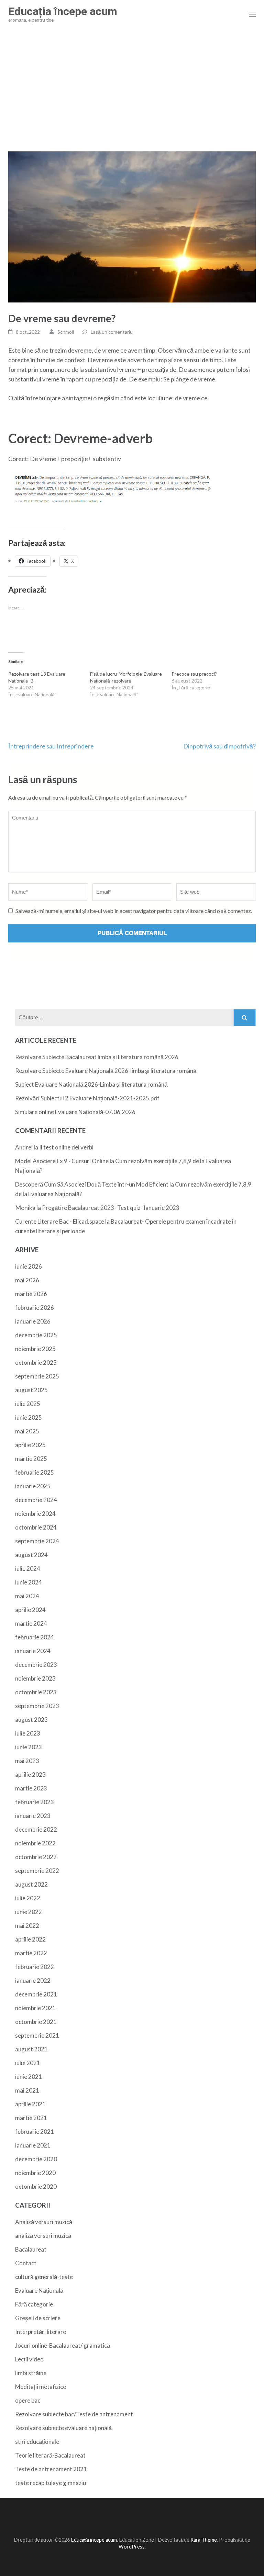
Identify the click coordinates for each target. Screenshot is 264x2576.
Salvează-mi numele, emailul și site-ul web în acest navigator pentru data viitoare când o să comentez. (134, 911)
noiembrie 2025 (35, 1349)
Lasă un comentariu (112, 332)
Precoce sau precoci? (194, 674)
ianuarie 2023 (33, 1816)
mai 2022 (27, 1926)
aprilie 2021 (30, 2104)
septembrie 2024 (37, 1541)
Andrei (24, 1147)
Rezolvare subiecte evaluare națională (63, 2428)
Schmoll (66, 332)
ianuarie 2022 (33, 1980)
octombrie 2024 (36, 1527)
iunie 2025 (29, 1417)
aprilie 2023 (30, 1774)
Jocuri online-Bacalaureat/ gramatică (63, 2345)
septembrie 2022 (37, 1871)
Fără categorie (34, 2304)
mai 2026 (27, 1280)
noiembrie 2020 (35, 2173)
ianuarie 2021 (33, 2145)
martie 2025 (31, 1459)
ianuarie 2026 (33, 1321)
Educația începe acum (63, 11)
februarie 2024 (35, 1637)
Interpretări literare (41, 2332)
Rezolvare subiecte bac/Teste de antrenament (74, 2414)
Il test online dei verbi (66, 1147)
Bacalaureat (31, 2249)
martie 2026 (31, 1294)
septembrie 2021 (37, 2035)
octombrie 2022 (36, 1857)
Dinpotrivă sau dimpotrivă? (219, 746)
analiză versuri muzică (43, 2236)
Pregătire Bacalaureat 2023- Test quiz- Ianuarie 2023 (111, 1208)
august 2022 (31, 1884)
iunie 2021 (29, 2077)
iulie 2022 (28, 1898)
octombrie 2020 (36, 2186)
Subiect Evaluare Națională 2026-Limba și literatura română (91, 1084)
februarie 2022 (35, 1967)
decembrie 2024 (36, 1500)
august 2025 (31, 1390)
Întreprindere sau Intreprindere (51, 746)
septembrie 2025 (37, 1376)
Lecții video (29, 2359)
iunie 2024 (29, 1582)
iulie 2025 (28, 1404)
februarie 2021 (35, 2132)
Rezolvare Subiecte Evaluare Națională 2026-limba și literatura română (106, 1071)
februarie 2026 (35, 1308)
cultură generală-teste (44, 2277)
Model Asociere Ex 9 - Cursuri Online (62, 1161)
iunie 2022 (29, 1912)
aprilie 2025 (30, 1445)
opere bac (28, 2400)
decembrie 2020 (36, 2159)
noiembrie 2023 (35, 1678)
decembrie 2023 (36, 1665)
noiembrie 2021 (35, 2008)
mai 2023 (27, 1761)
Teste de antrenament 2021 (51, 2469)
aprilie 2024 (30, 1610)
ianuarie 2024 (33, 1651)
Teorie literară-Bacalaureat (50, 2455)
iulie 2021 (28, 2063)
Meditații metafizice (41, 2387)
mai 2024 (27, 1596)
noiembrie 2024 (35, 1514)
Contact (26, 2263)
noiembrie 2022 (35, 1843)
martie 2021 (31, 2118)
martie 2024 (31, 1623)
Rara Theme (204, 2540)
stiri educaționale (37, 2442)
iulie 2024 (28, 1569)
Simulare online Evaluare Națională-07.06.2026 (75, 1112)
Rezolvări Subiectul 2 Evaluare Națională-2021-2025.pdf (87, 1098)
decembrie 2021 (36, 1994)
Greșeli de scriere (38, 2318)
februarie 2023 (35, 1802)
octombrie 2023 (36, 1692)
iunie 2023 (29, 1747)
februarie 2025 (35, 1472)
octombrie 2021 (36, 2022)
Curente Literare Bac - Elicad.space (60, 1221)
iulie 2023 (28, 1733)
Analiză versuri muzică (44, 2222)
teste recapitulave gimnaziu (51, 2483)
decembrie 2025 (36, 1335)
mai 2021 (27, 2090)
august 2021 (31, 2049)
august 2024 (31, 1555)
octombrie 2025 (36, 1363)
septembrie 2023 (37, 1706)
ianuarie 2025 (33, 1486)
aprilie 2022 (30, 1939)
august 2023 (31, 1720)
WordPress (132, 2547)
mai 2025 (27, 1431)
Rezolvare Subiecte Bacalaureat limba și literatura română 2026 (97, 1057)
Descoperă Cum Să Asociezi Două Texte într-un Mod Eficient (92, 1184)
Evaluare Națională (39, 2291)
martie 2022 (31, 1953)
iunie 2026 (29, 1266)
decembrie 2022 (36, 1829)
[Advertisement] (132, 90)
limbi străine (31, 2373)
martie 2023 (31, 1788)
